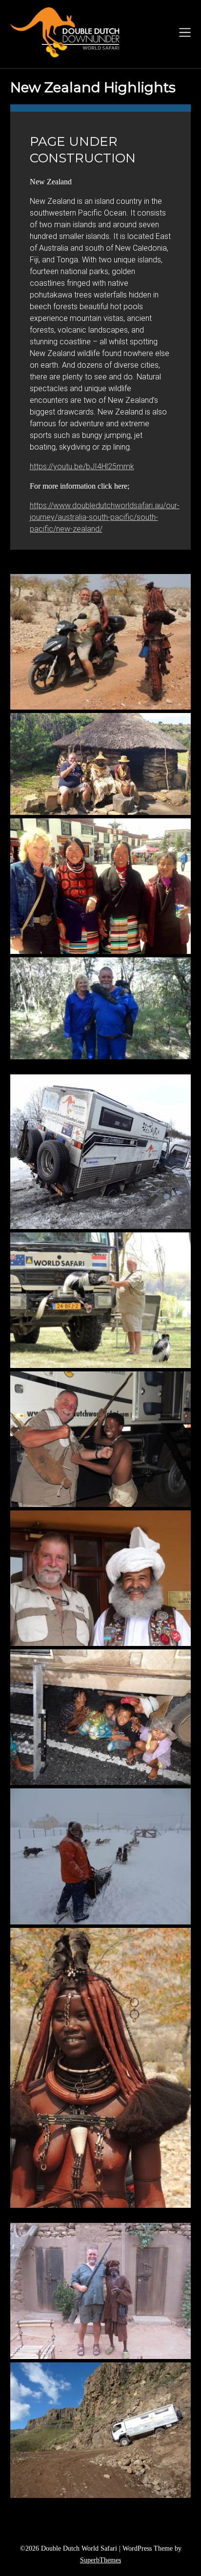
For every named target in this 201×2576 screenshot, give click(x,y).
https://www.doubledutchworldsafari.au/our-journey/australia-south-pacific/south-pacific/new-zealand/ (105, 517)
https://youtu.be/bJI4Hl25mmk (82, 466)
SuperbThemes (100, 2560)
